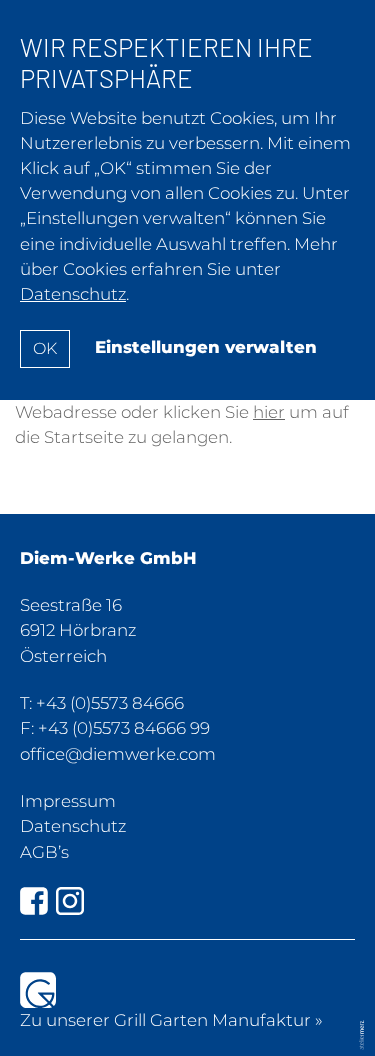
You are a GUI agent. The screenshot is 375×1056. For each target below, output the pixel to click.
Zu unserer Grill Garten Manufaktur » (171, 1020)
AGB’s (44, 852)
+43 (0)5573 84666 (110, 703)
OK (45, 348)
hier (269, 412)
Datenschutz (73, 826)
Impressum (68, 801)
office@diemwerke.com (118, 754)
